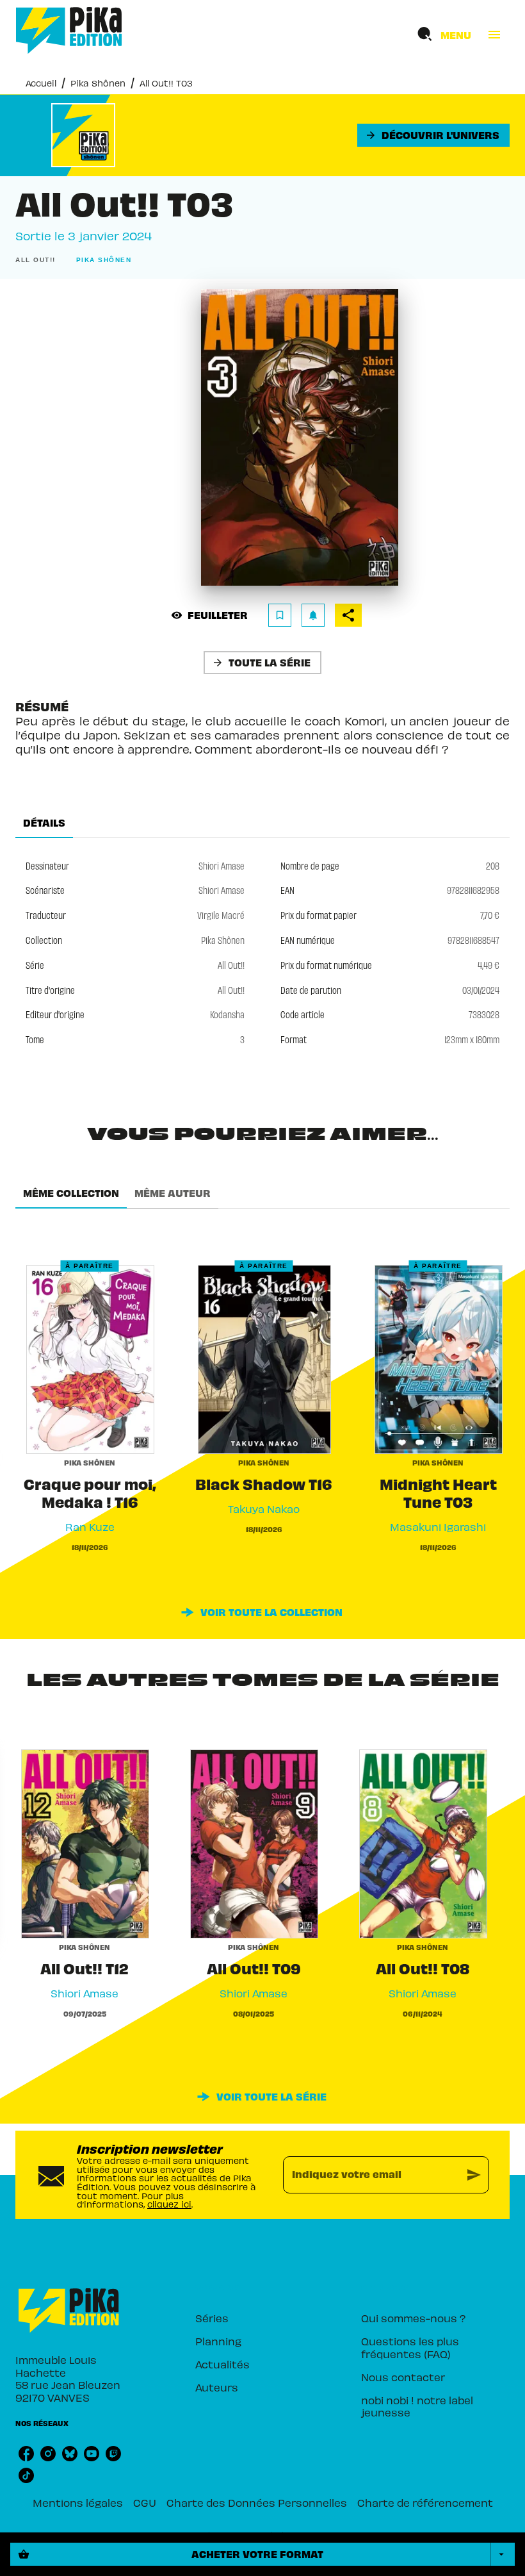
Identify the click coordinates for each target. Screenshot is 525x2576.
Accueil (41, 83)
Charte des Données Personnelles (257, 2502)
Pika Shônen (98, 83)
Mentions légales (78, 2502)
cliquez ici (169, 2204)
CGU (145, 2502)
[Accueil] (69, 30)
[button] (433, 135)
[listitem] (26, 2454)
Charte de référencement (425, 2502)
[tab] (44, 823)
